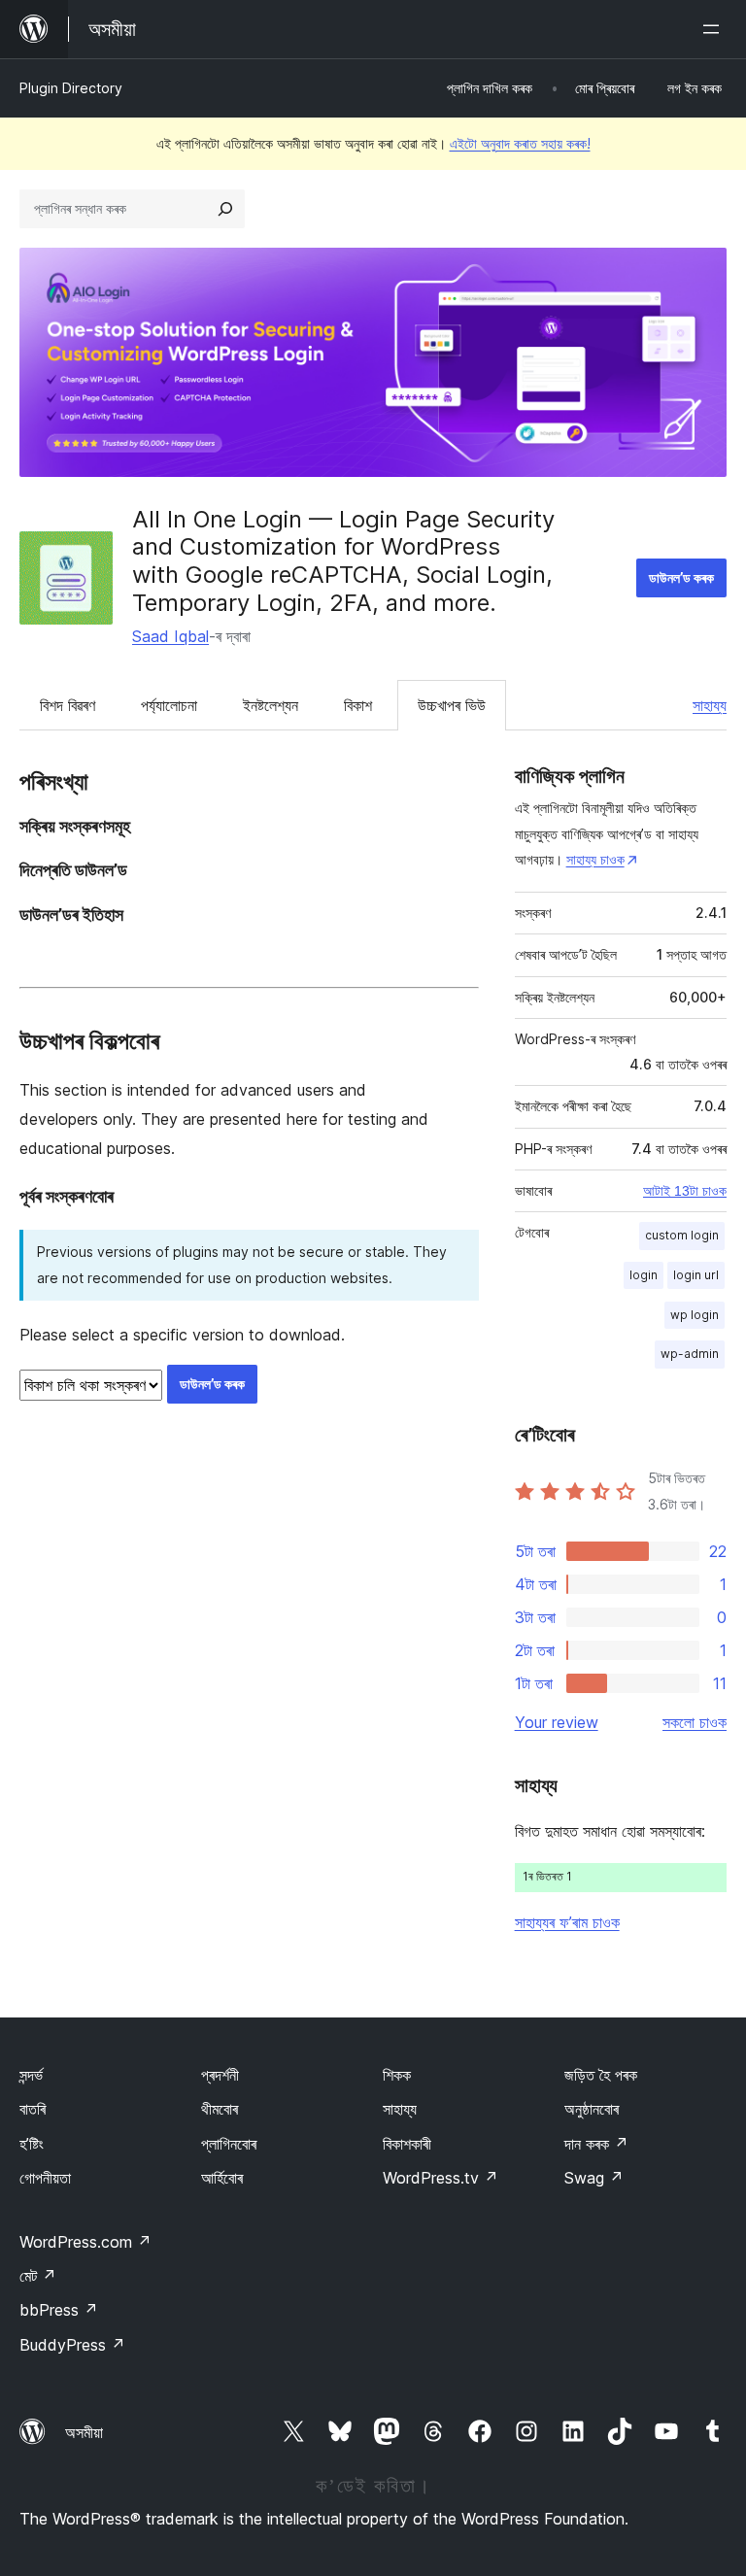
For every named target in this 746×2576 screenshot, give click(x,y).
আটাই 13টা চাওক (685, 1191)
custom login (682, 1235)
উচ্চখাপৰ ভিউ (452, 705)
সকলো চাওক (695, 1722)
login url (696, 1275)
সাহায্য (710, 705)
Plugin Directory (71, 88)
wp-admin (690, 1354)
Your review (557, 1722)
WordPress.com (85, 2242)
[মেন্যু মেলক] (715, 29)
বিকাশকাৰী (407, 2144)
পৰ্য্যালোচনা (169, 705)
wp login (695, 1315)
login (644, 1275)
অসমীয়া (84, 2432)
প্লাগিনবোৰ (229, 2144)
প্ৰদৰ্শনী (220, 2075)
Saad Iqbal (170, 636)
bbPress (59, 2310)
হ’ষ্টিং (32, 2144)
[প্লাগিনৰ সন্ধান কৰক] (225, 209)
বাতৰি (33, 2109)
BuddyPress (72, 2345)
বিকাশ (358, 705)
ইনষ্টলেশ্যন (271, 705)
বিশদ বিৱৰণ (68, 705)
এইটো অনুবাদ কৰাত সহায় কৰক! (520, 143)
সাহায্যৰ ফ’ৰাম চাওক (567, 1922)
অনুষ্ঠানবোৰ (592, 2109)
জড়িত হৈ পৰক (601, 2075)
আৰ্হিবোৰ (222, 2178)
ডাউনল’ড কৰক (681, 577)
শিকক (397, 2075)
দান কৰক (596, 2144)
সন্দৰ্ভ (31, 2075)
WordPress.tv (441, 2178)
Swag (594, 2178)
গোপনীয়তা (45, 2178)
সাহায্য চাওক (595, 859)
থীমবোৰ (220, 2109)
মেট (38, 2276)
